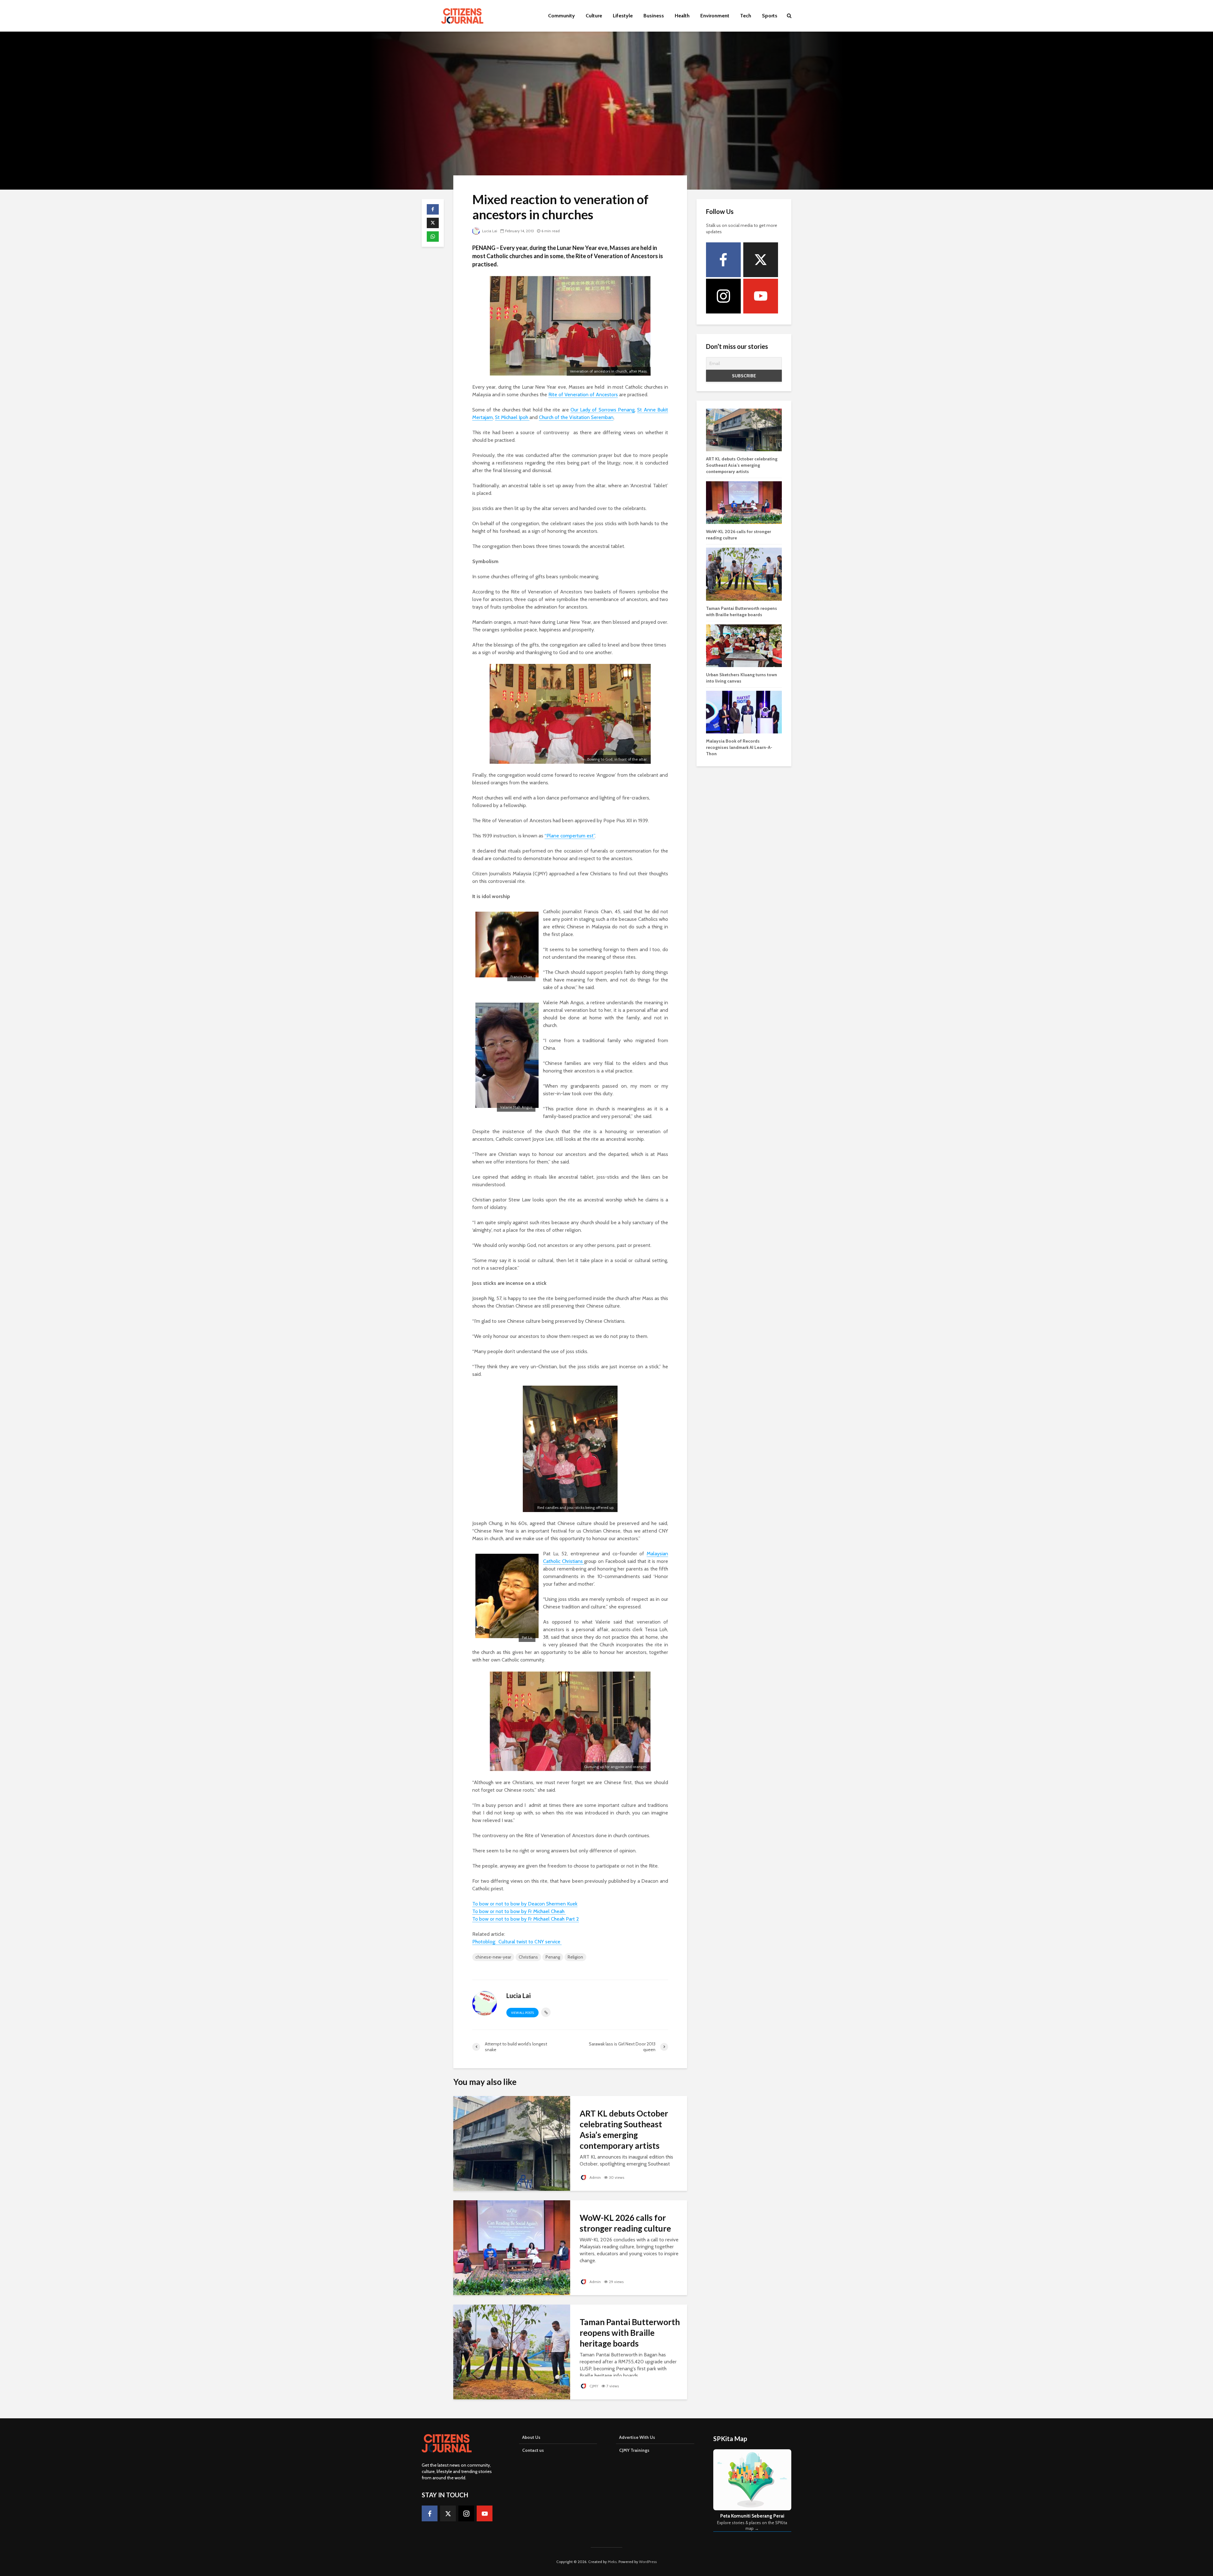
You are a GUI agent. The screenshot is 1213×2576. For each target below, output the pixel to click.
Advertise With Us (637, 2437)
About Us (531, 2437)
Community (561, 16)
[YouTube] (761, 296)
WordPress (648, 2562)
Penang (553, 1957)
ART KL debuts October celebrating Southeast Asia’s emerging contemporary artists (624, 2129)
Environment (715, 16)
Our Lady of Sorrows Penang (603, 410)
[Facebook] (723, 260)
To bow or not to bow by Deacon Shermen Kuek (525, 1904)
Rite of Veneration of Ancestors (583, 395)
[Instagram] (723, 296)
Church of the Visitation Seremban (576, 417)
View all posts (522, 2013)
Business (654, 16)
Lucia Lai (489, 231)
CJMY (593, 2386)
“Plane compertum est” (570, 836)
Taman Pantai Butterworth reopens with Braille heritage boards (630, 2333)
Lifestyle (623, 16)
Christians (528, 1957)
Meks (612, 2562)
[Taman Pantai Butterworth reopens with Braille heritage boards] (512, 2351)
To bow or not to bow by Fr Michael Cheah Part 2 (526, 1919)
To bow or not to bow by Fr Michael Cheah (519, 1911)
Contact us (533, 2450)
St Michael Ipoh (512, 417)
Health (682, 16)
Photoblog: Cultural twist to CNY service (517, 1942)
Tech (746, 16)
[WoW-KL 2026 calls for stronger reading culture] (512, 2247)
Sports (770, 16)
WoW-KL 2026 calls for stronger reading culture (625, 2223)
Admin (595, 2177)
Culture (594, 16)
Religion (575, 1957)
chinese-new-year (493, 1957)
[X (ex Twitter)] (761, 260)
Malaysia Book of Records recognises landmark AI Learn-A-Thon (739, 747)
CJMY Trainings (634, 2450)
